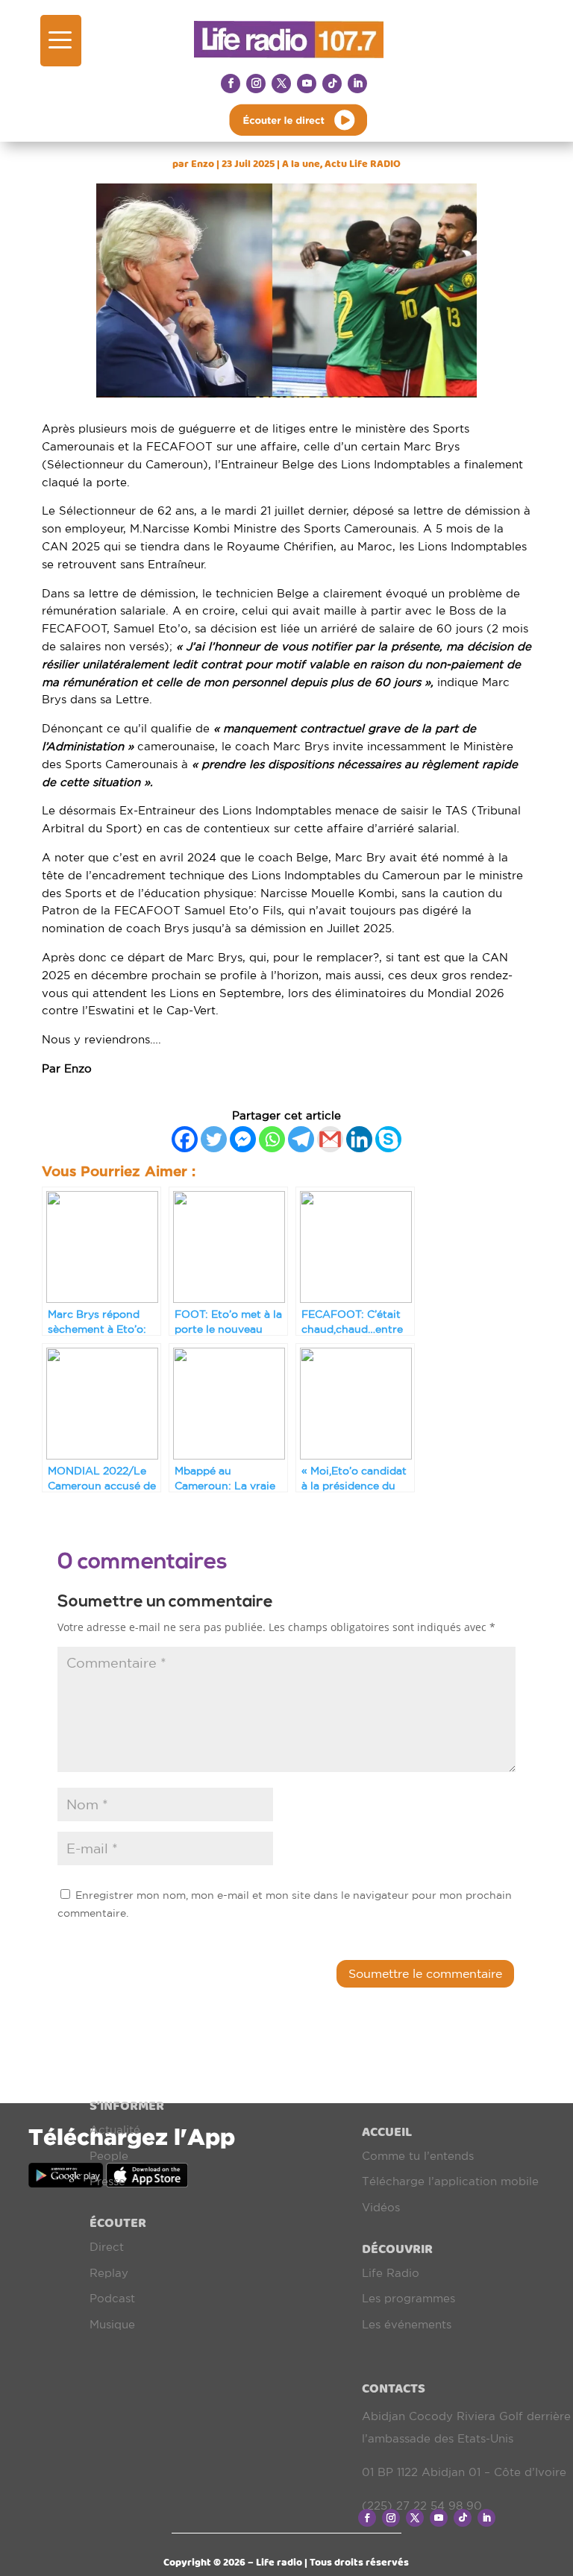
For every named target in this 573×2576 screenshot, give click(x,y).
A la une (301, 164)
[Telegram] (301, 1139)
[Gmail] (330, 1139)
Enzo (203, 164)
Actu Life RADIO (363, 164)
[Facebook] (185, 1139)
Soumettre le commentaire (425, 1973)
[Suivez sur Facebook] (231, 84)
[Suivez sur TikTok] (332, 84)
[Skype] (388, 1139)
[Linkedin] (359, 1139)
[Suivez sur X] (281, 84)
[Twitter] (214, 1139)
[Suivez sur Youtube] (307, 84)
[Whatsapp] (272, 1139)
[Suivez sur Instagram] (256, 84)
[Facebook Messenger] (243, 1139)
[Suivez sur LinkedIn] (357, 84)
